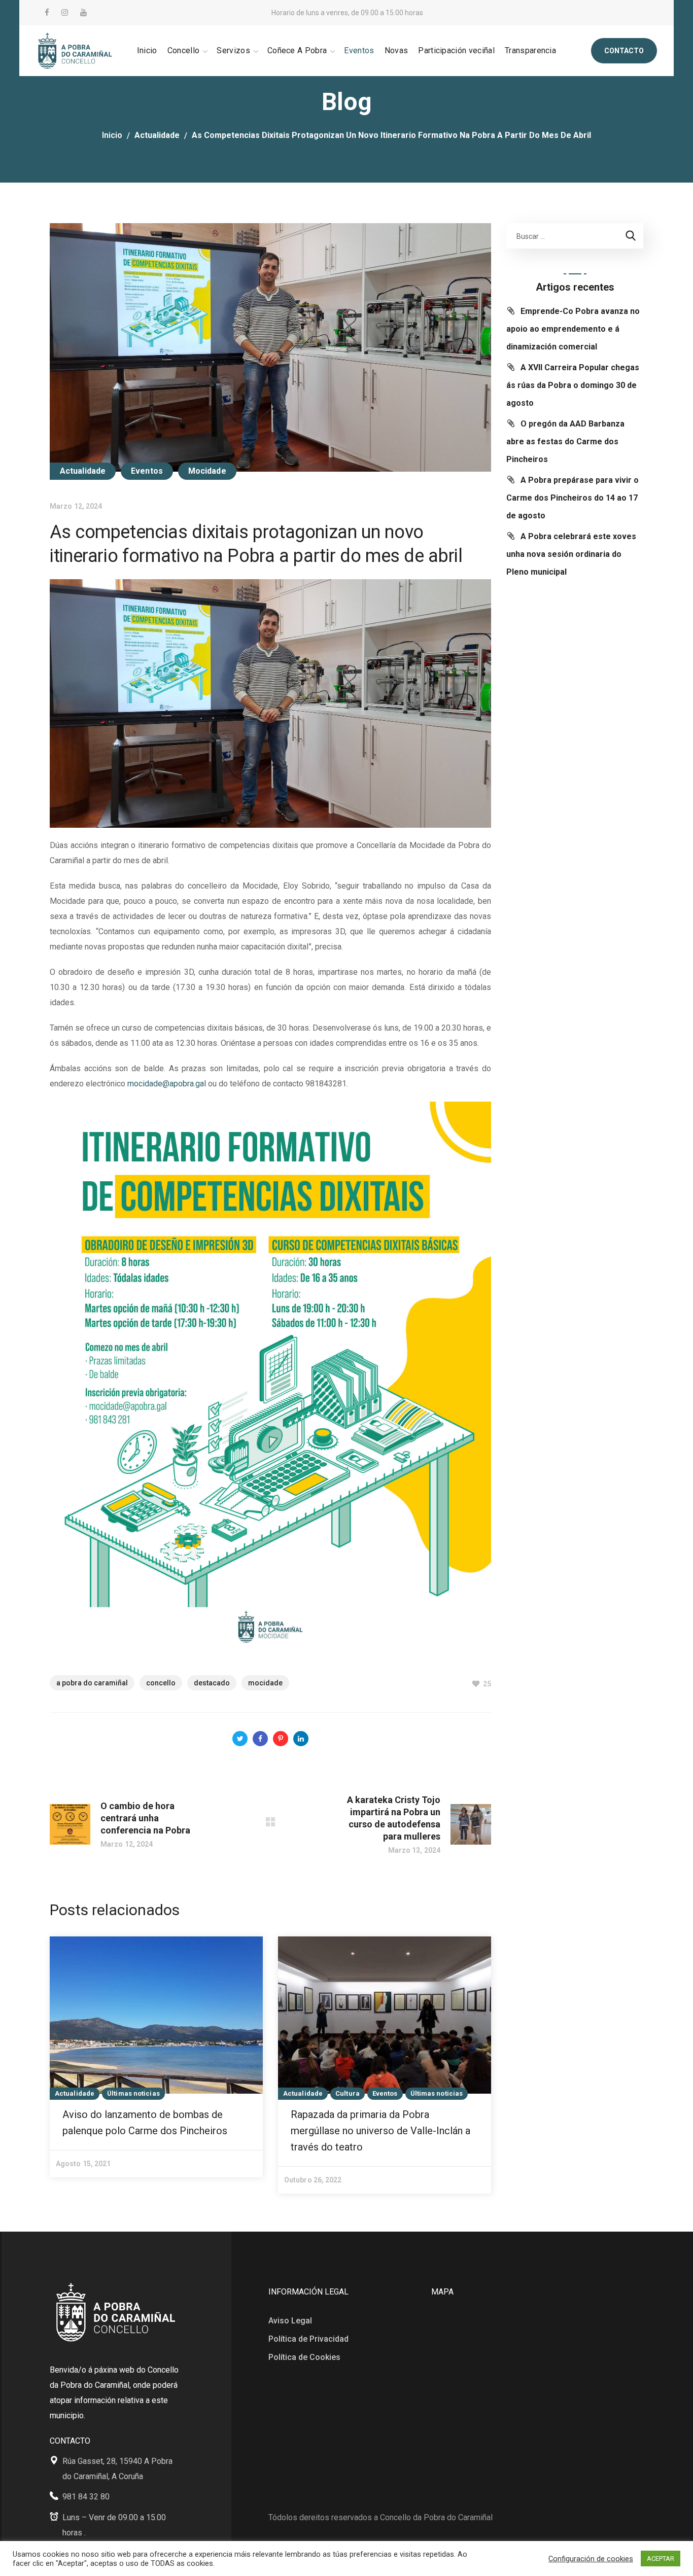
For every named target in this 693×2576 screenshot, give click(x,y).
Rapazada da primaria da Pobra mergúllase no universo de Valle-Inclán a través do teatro (380, 2131)
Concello (161, 1683)
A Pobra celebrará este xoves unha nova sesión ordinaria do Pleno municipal (571, 554)
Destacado (212, 1683)
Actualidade (157, 135)
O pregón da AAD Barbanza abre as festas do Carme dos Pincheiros (565, 442)
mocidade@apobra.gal (167, 1084)
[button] (624, 51)
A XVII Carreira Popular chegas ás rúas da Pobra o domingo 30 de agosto (573, 385)
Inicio (112, 135)
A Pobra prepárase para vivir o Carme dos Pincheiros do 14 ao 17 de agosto (573, 498)
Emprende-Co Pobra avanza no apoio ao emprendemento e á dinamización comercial (573, 329)
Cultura (348, 2093)
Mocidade (207, 471)
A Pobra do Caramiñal (92, 1683)
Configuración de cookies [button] (591, 2559)
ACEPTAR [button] (661, 2559)
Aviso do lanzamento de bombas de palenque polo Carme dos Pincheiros (145, 2123)
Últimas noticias (133, 2093)
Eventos (147, 471)
